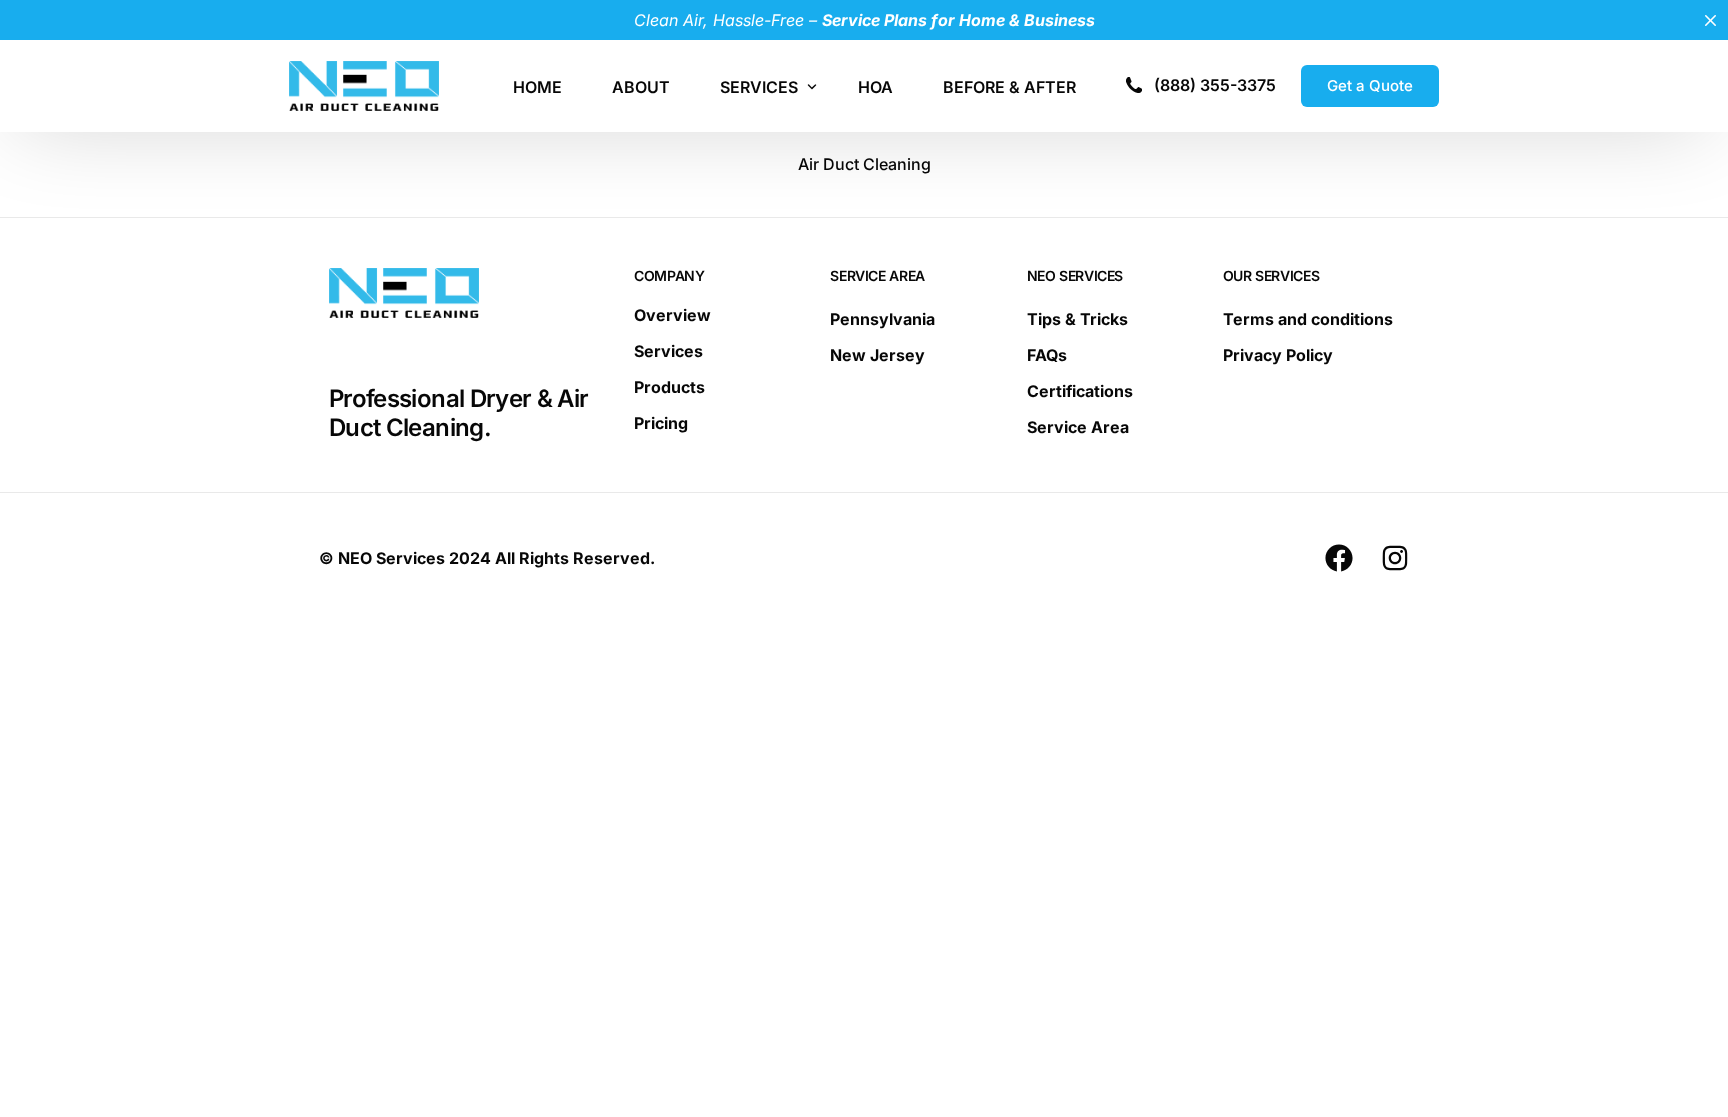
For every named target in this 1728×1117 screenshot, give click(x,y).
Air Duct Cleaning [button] (864, 164)
